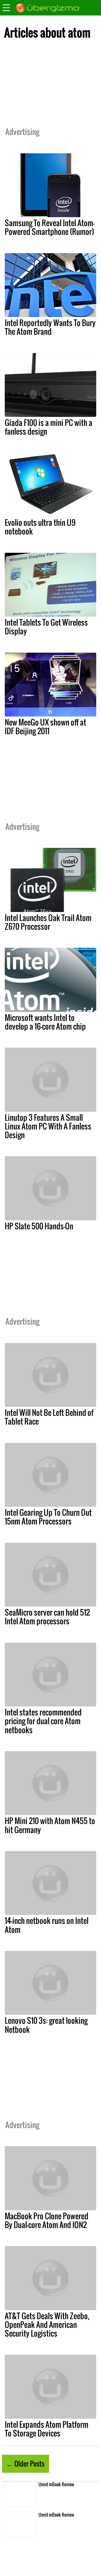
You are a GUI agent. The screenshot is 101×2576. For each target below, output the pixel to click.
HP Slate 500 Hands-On (39, 1226)
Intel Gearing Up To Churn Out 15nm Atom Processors (48, 1517)
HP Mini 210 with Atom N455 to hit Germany (50, 1825)
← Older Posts (25, 2463)
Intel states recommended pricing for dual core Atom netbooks (43, 1721)
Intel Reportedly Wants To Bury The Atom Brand (50, 327)
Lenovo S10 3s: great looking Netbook (46, 2025)
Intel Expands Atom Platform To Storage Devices (47, 2429)
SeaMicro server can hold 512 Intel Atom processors (47, 1617)
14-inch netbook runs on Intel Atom (47, 1925)
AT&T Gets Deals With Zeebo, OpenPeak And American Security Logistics (47, 2325)
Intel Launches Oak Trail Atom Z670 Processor (48, 922)
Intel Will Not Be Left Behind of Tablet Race (49, 1417)
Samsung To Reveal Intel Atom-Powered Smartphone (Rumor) (50, 227)
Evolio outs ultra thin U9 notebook (40, 527)
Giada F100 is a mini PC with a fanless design (49, 427)
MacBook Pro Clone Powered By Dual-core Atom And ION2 (47, 2220)
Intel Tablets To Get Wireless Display (46, 627)
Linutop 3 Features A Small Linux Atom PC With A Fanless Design (48, 1126)
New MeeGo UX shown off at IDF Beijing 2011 (45, 726)
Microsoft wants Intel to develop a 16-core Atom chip (45, 1022)
